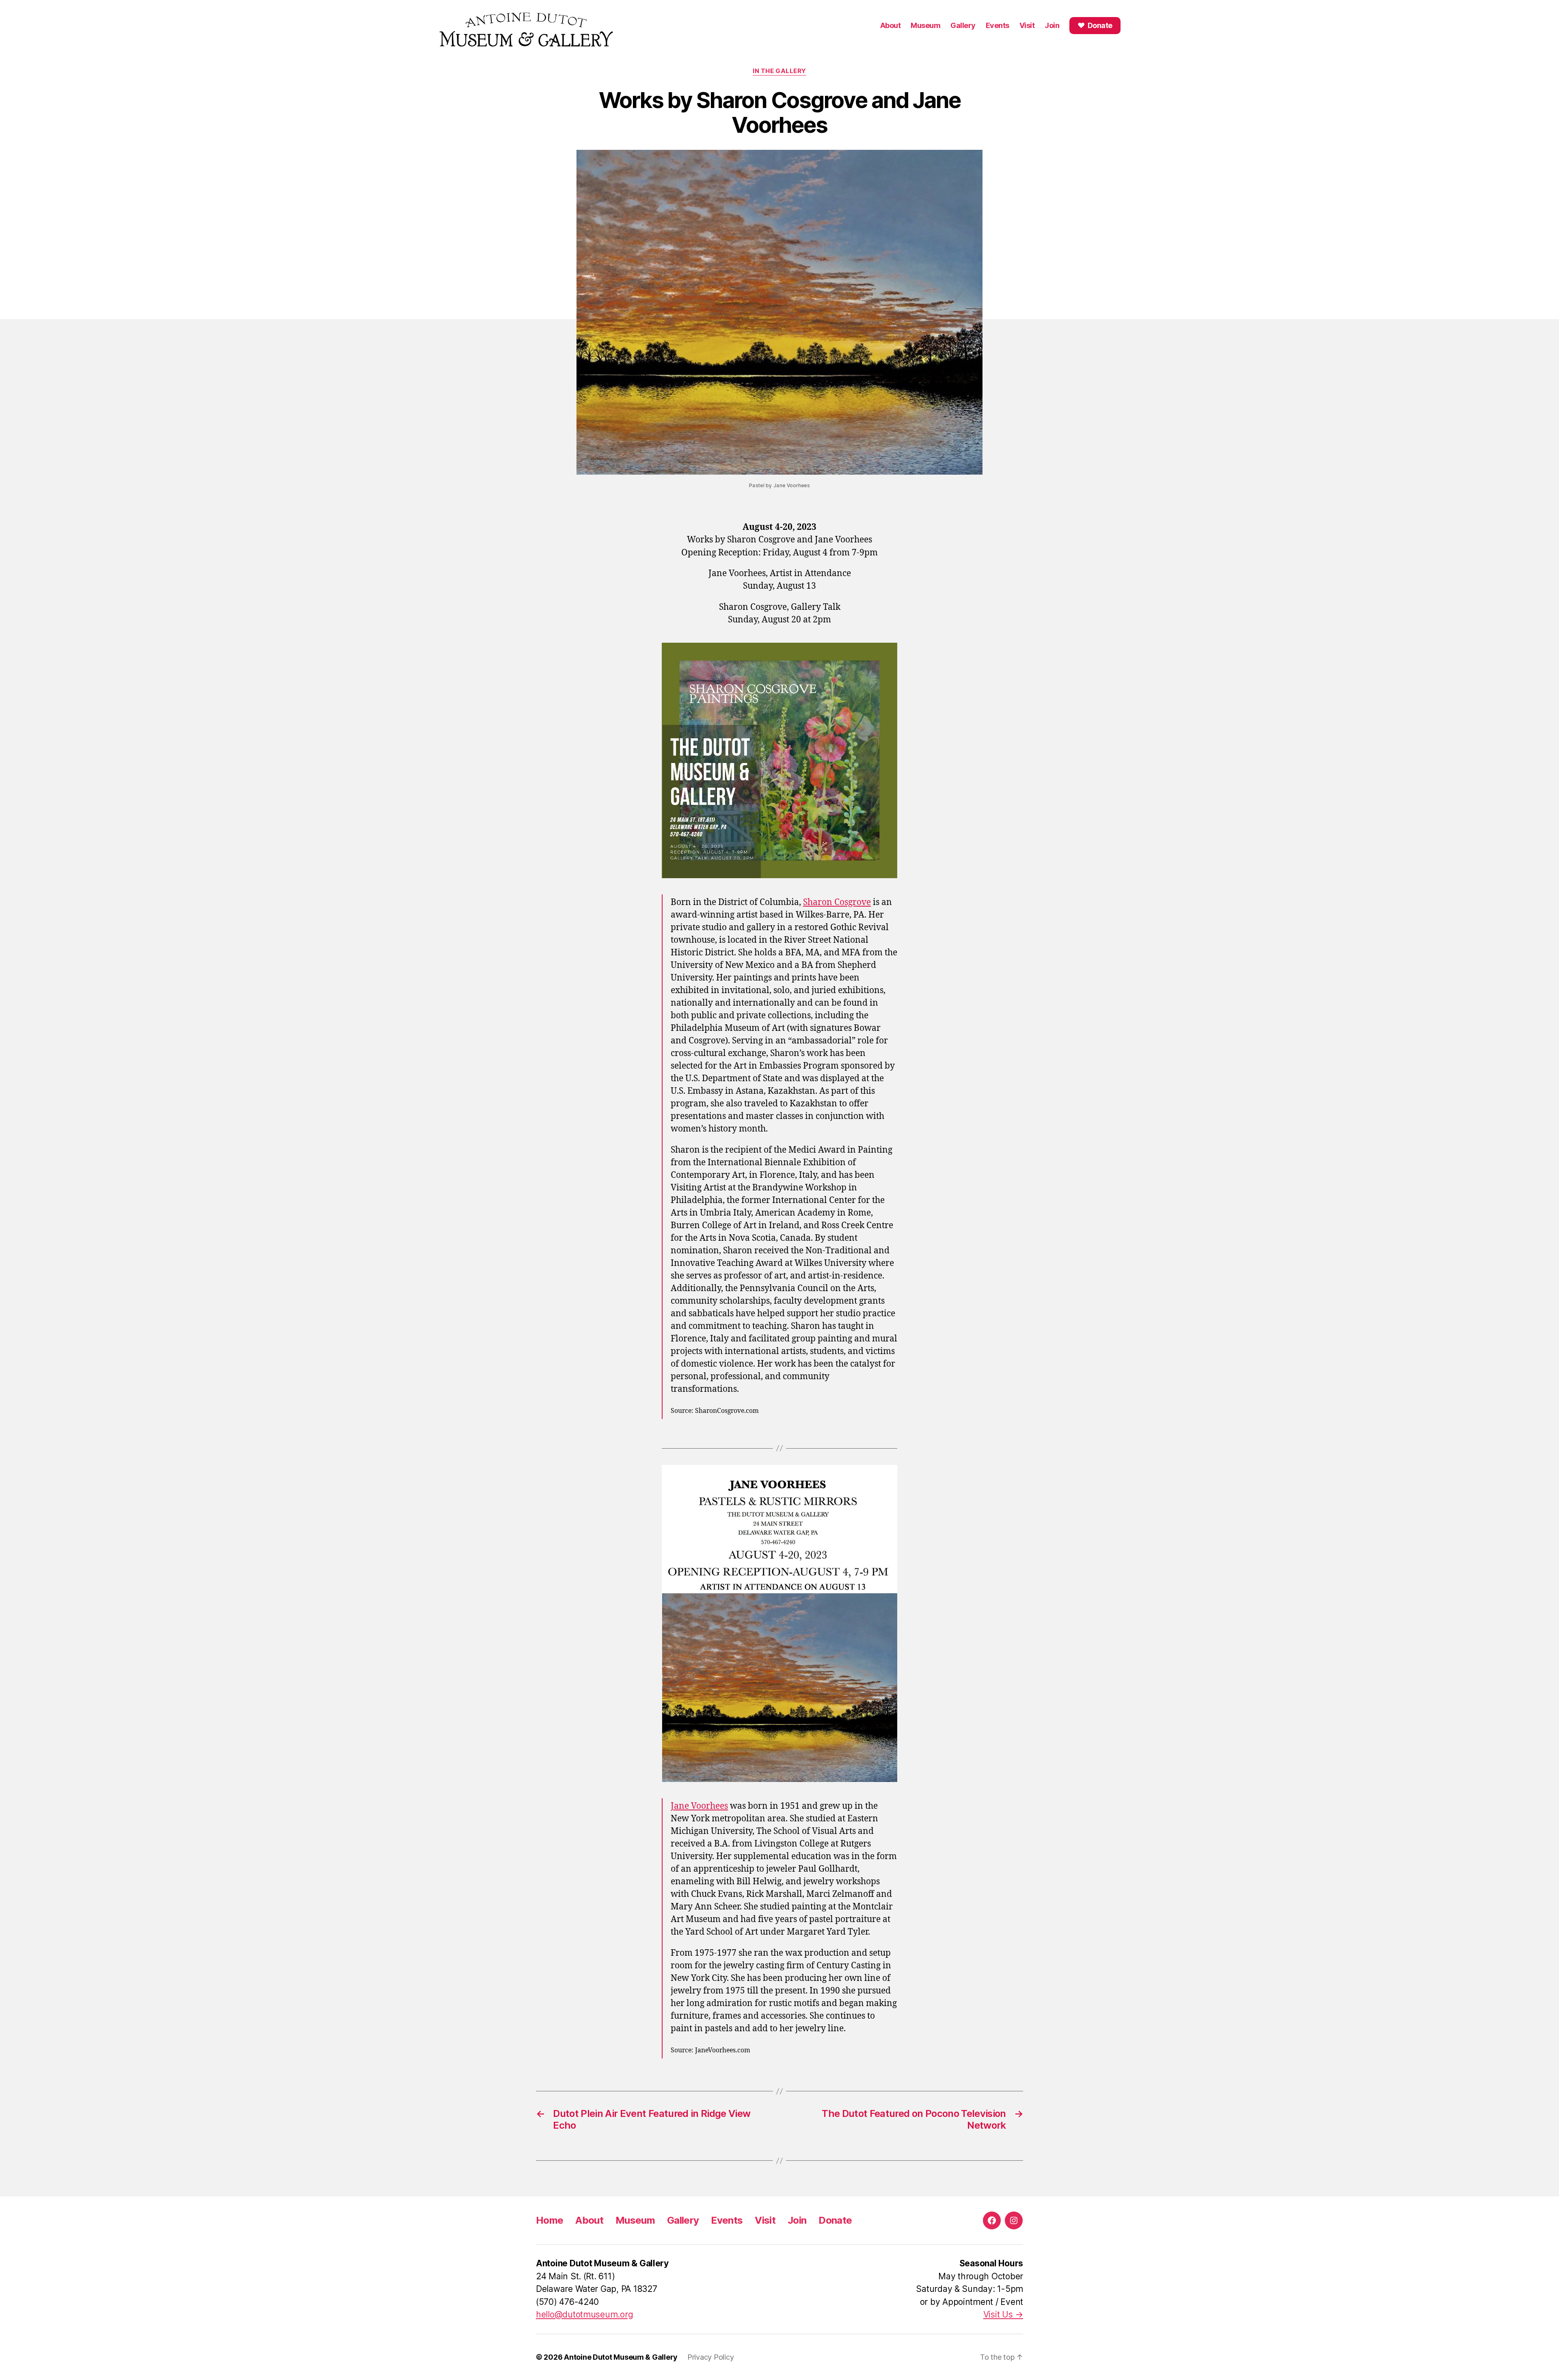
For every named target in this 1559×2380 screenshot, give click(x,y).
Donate (835, 2220)
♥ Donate (1095, 25)
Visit (1027, 25)
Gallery (963, 25)
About (891, 25)
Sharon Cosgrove (837, 902)
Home (550, 2220)
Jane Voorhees (699, 1806)
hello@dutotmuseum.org (584, 2314)
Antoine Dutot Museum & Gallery (621, 2357)
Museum (925, 25)
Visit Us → (1003, 2314)
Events (998, 25)
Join (1052, 25)
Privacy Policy (710, 2357)
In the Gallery (779, 71)
